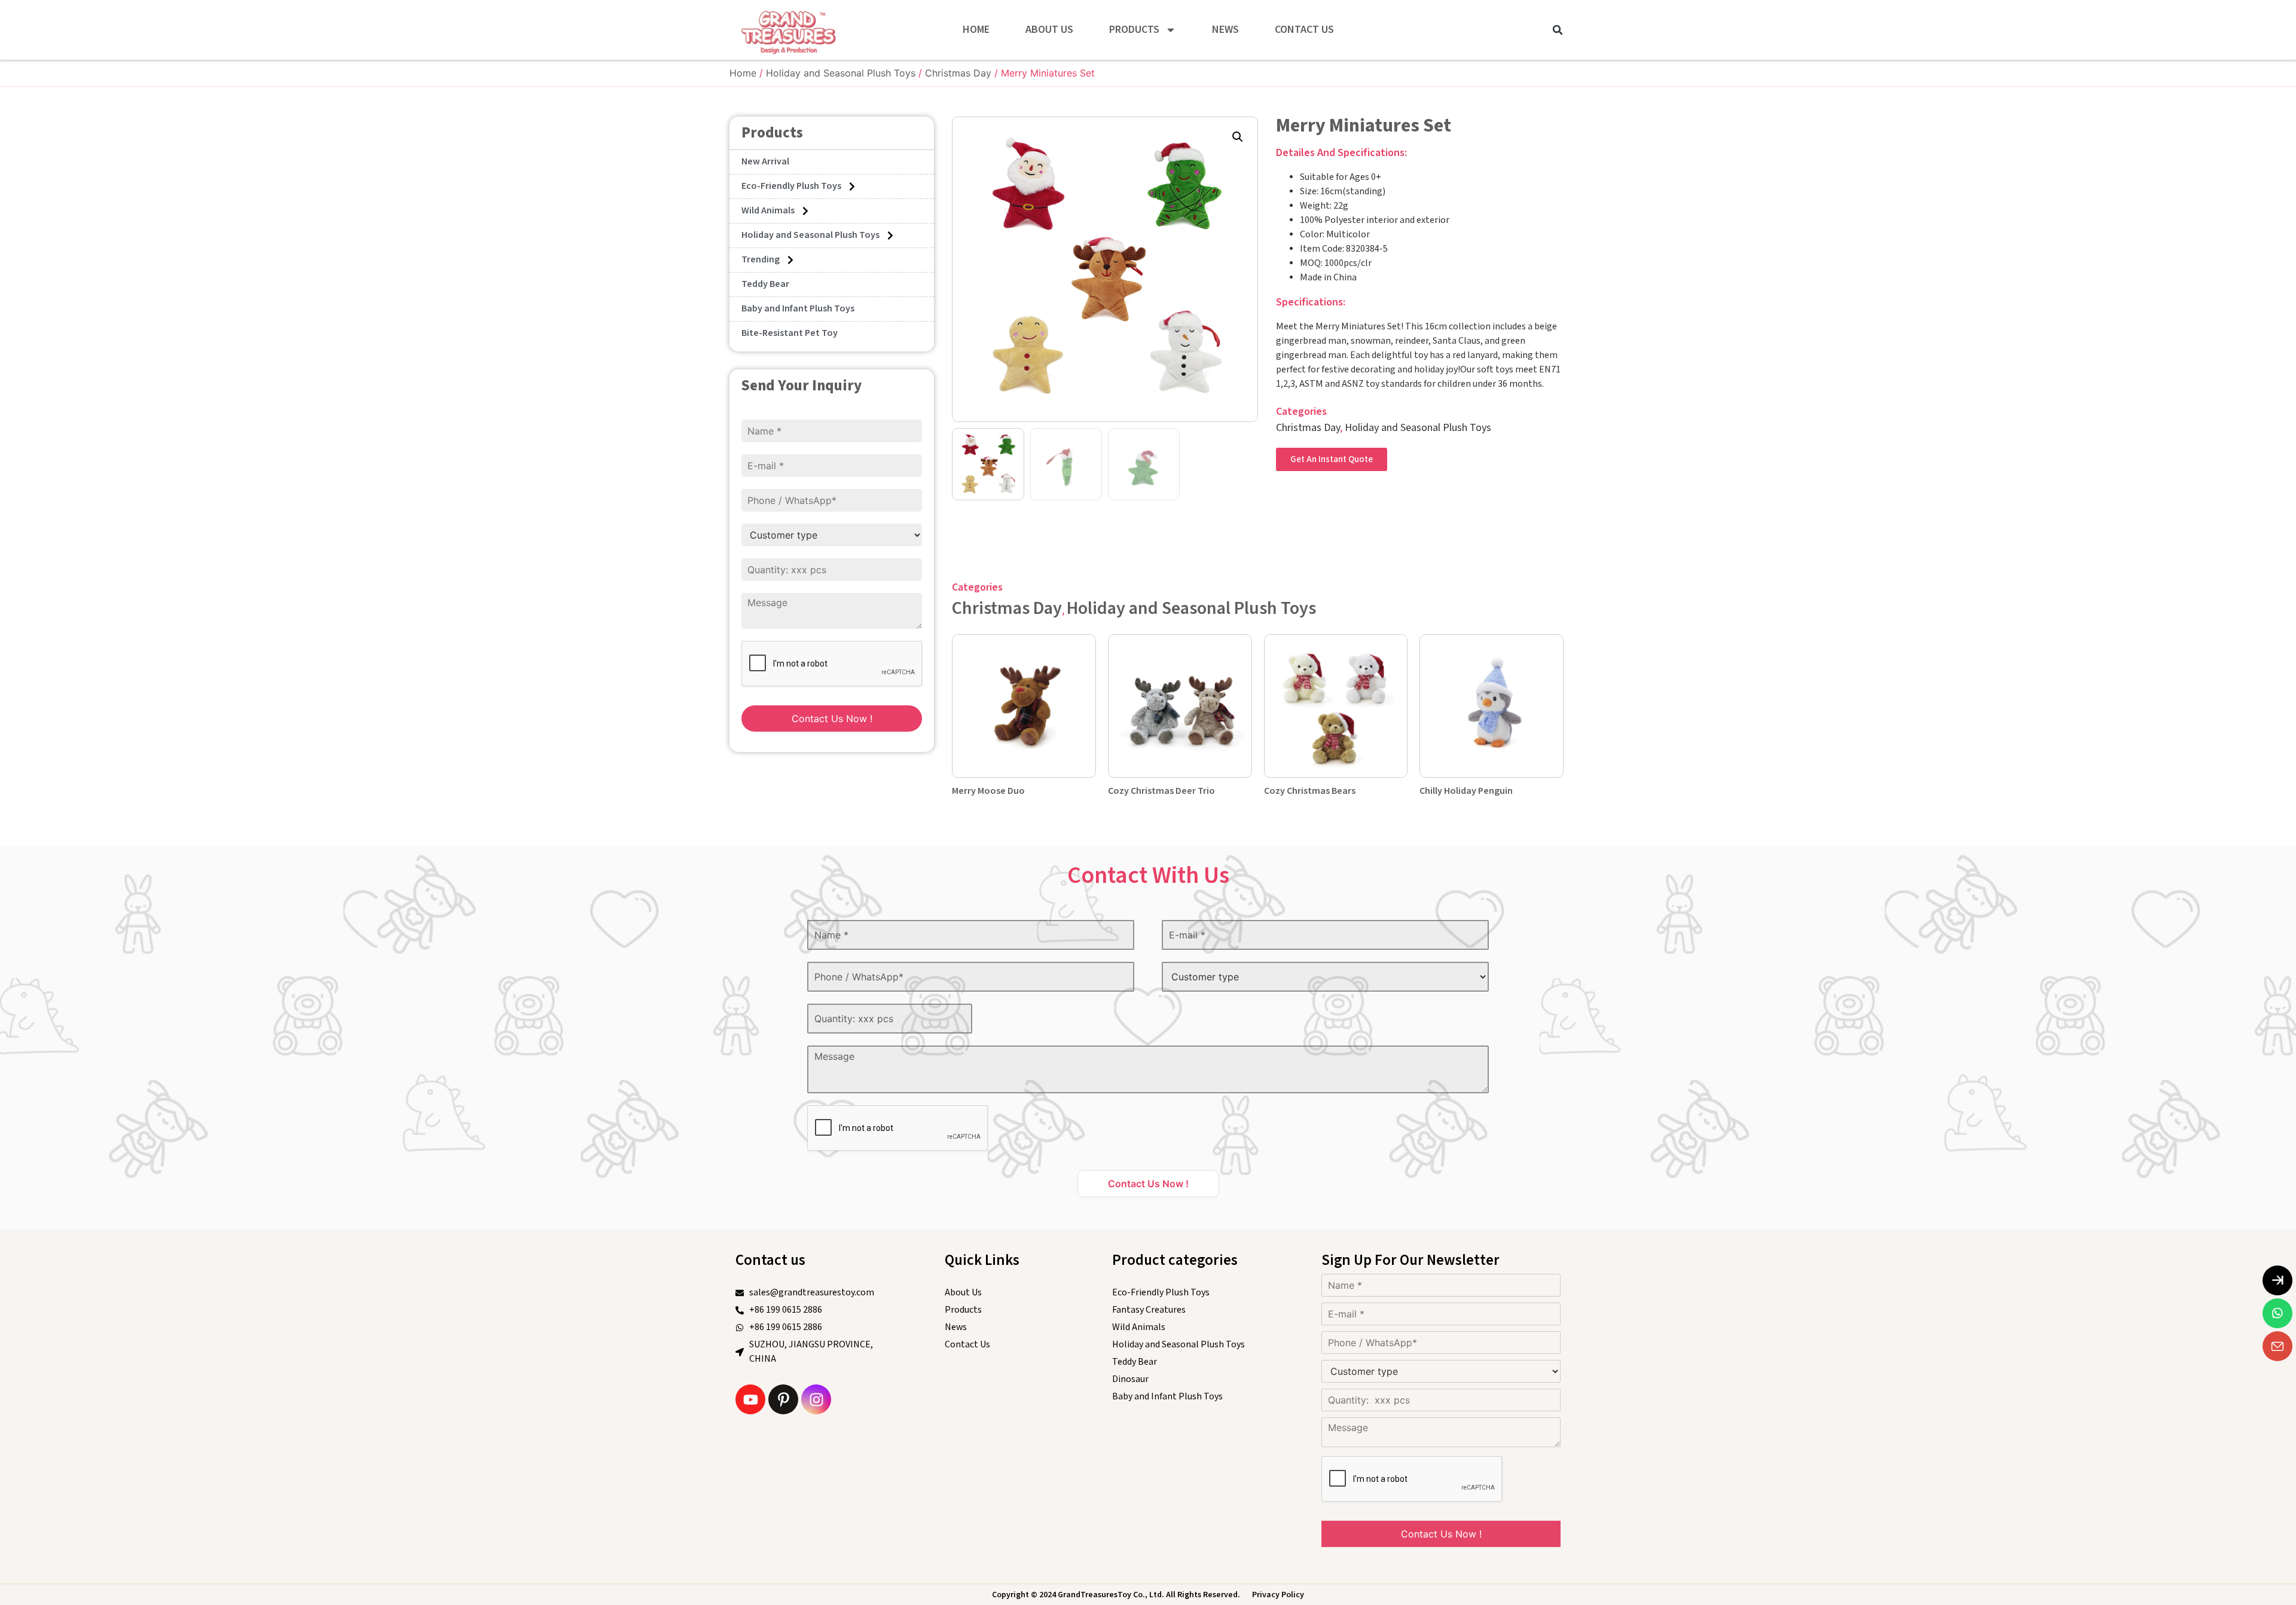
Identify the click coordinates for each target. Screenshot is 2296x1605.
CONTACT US (1304, 30)
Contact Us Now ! (832, 719)
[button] (1558, 30)
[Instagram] (816, 1399)
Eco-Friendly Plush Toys (791, 186)
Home (743, 73)
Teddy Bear (765, 284)
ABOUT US (1049, 30)
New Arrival (765, 162)
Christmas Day (958, 73)
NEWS (1225, 30)
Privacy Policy (1278, 1595)
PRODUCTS (1134, 30)
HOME (976, 30)
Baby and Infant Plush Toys (798, 309)
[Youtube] (750, 1399)
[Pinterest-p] (783, 1399)
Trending (761, 260)
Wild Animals (768, 211)
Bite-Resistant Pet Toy (790, 333)
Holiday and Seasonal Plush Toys (841, 73)
